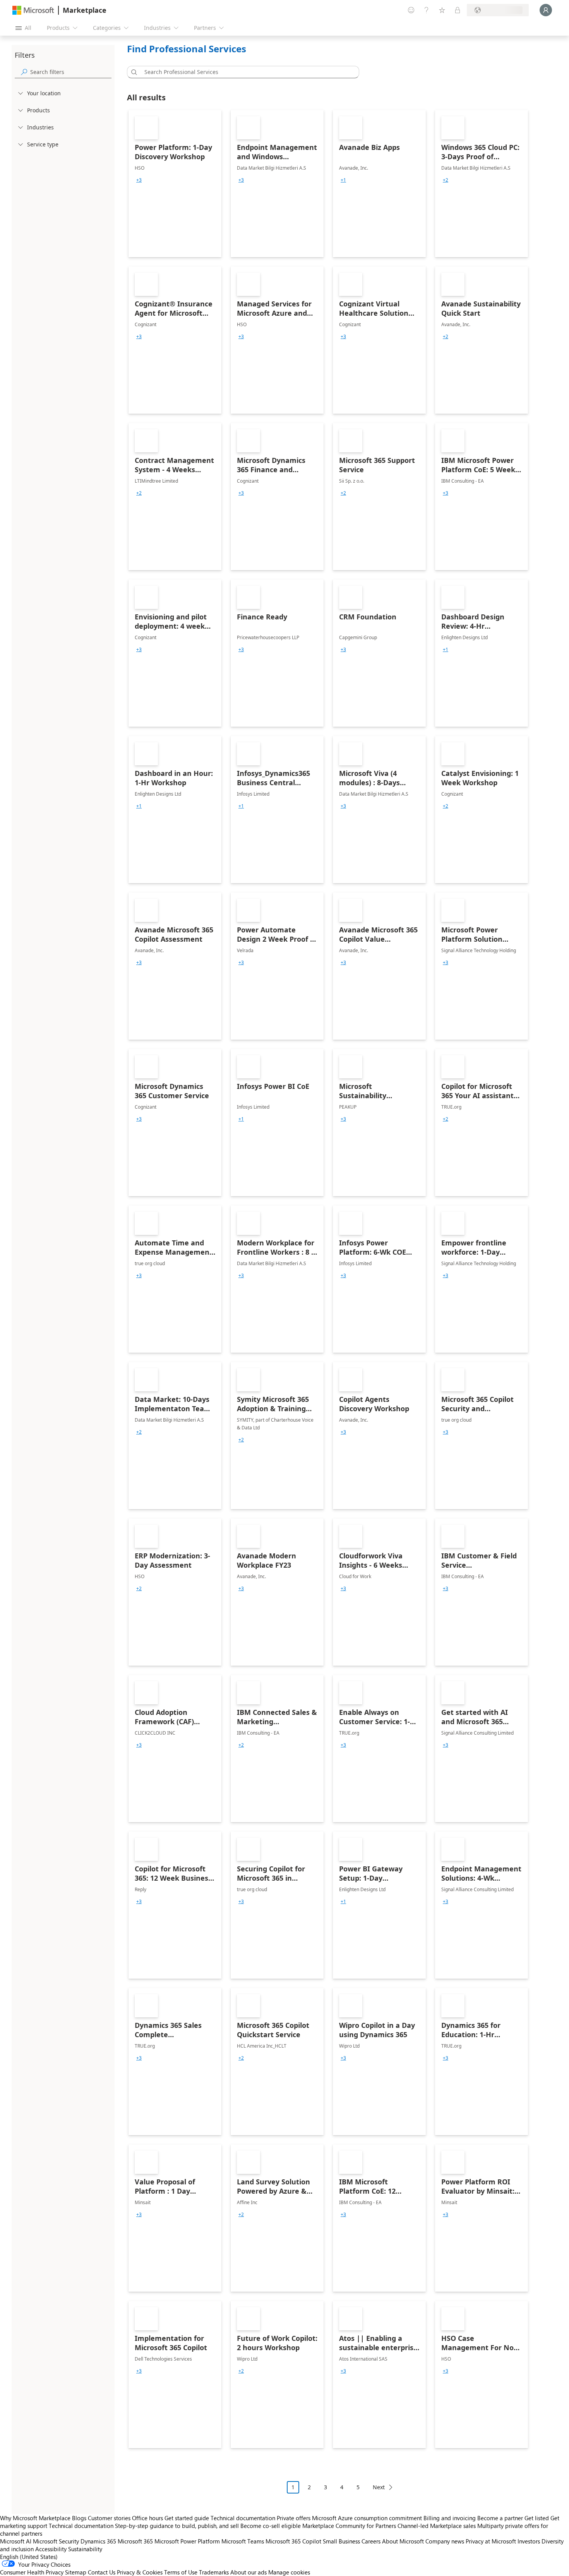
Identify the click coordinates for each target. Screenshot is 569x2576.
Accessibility (51, 2549)
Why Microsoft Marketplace (35, 2518)
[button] (133, 72)
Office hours (147, 2518)
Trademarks (214, 2572)
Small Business (341, 2541)
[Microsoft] (33, 10)
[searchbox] (71, 72)
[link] (175, 184)
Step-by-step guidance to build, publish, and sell (177, 2526)
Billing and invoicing (450, 2518)
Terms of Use (181, 2572)
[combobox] (245, 72)
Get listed (537, 2518)
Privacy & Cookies (140, 2572)
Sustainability (85, 2549)
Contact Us (102, 2572)
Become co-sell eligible (271, 2526)
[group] (139, 180)
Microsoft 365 (135, 2541)
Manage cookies (289, 2572)
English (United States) (29, 2557)
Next (379, 2487)
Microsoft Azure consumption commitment (368, 2518)
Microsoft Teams (243, 2541)
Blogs (79, 2518)
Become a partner (500, 2518)
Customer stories (109, 2518)
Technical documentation (243, 2518)
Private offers (294, 2518)
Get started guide (187, 2518)
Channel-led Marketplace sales (437, 2526)
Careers (371, 2541)
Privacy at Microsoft (491, 2541)
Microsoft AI (16, 2541)
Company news (445, 2541)
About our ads (249, 2572)
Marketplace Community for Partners (349, 2526)
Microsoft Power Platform (187, 2541)
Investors (529, 2541)
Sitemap (76, 2572)
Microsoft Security (56, 2541)
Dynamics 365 (98, 2541)
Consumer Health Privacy (32, 2572)
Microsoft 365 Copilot (293, 2541)
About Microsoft (403, 2541)
